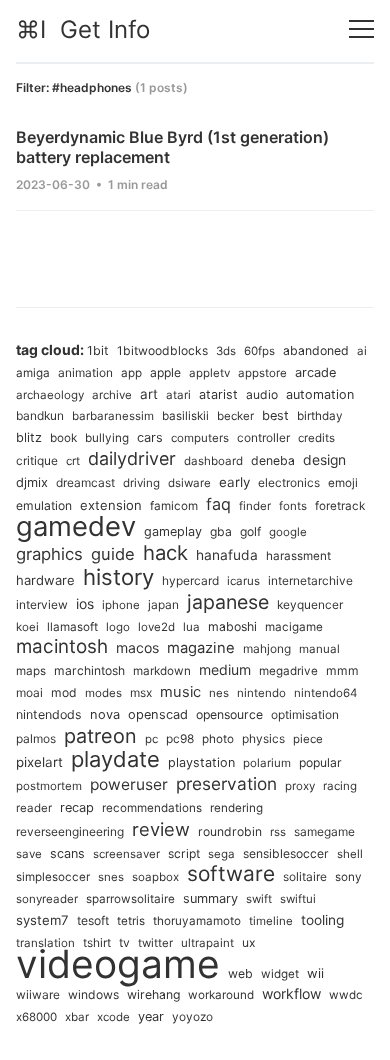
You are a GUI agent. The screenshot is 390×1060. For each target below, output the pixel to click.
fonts (293, 506)
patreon (100, 736)
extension (111, 505)
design (324, 460)
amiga (33, 373)
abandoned (316, 350)
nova (105, 714)
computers (200, 438)
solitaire (305, 876)
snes (111, 877)
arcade (315, 372)
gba (221, 531)
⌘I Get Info (83, 29)
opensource (229, 714)
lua (191, 627)
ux (249, 942)
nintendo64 (325, 693)
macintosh (62, 646)
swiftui (298, 899)
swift (259, 899)
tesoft (93, 920)
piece (308, 739)
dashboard (213, 461)
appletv (209, 373)
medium (225, 669)
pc (151, 739)
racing (340, 786)
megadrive (288, 671)
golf (250, 531)
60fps (259, 351)
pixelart (39, 762)
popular (320, 762)
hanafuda (227, 555)
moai (29, 692)
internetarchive (310, 580)
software (231, 873)
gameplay (173, 531)
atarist (218, 394)
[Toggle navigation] (361, 29)
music (180, 692)
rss (278, 832)
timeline (271, 921)
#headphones (92, 87)
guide (113, 554)
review (161, 829)
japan (163, 604)
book (63, 438)
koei (27, 627)
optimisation (305, 714)
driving (141, 483)
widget (280, 974)
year (151, 1016)
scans (67, 853)
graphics (49, 554)
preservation (226, 783)
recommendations (152, 808)
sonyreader (47, 899)
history (118, 577)
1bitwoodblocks (162, 350)
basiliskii (185, 416)
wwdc (346, 995)
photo (218, 739)
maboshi (232, 626)
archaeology (50, 395)
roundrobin (230, 831)
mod (64, 692)
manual (319, 649)
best (275, 415)
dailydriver (132, 458)
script (184, 853)
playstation (201, 762)
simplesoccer (53, 877)
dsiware (189, 483)
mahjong (267, 648)
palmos (36, 738)
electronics (289, 482)
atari (178, 395)
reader (34, 808)
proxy (300, 786)
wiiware (38, 994)
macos (137, 647)
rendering (236, 808)
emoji (343, 483)
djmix (32, 482)
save (29, 854)
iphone (121, 605)
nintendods (49, 714)
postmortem (49, 786)
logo (118, 627)
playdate (115, 759)
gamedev (76, 526)
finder (255, 506)
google (288, 532)
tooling (322, 920)
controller (263, 437)
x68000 (36, 1017)
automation (320, 394)
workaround (221, 995)
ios (85, 604)
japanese (228, 602)
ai (362, 351)
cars (150, 437)
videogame (118, 963)
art (149, 394)
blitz (29, 437)
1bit (98, 350)
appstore (262, 373)
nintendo (261, 693)
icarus (243, 581)
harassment (298, 556)
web (240, 973)
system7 (42, 920)
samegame (324, 831)
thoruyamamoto (197, 921)
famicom (174, 506)
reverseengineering (70, 831)
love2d (156, 627)
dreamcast (85, 482)
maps (31, 671)
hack (165, 552)
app (131, 373)
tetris (131, 921)
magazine (201, 648)
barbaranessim (113, 416)
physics (263, 738)
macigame (294, 627)
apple (165, 372)
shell (350, 854)
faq (218, 504)
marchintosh (89, 670)
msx (141, 692)
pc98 (180, 738)
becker (235, 416)
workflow (291, 993)
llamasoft (72, 627)
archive (112, 395)
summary (210, 898)
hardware (45, 580)
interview (42, 604)
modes (103, 693)
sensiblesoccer (286, 853)
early (234, 482)
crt (73, 461)
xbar (77, 1017)
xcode (113, 1017)
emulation (44, 505)
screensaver (126, 854)
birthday (320, 416)
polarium (267, 763)
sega (221, 854)
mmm (342, 670)
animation (85, 372)
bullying (107, 438)
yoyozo (192, 1016)
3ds (226, 351)
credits (316, 438)
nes (219, 693)
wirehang (153, 994)
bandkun (40, 415)
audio (262, 394)
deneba (273, 460)
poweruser (129, 784)
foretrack (340, 506)
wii (315, 973)
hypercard (190, 580)
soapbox (155, 877)
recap (77, 807)
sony (348, 877)
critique (37, 460)
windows (93, 994)
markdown (162, 671)
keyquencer (310, 604)
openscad (158, 714)
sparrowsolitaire (130, 899)
